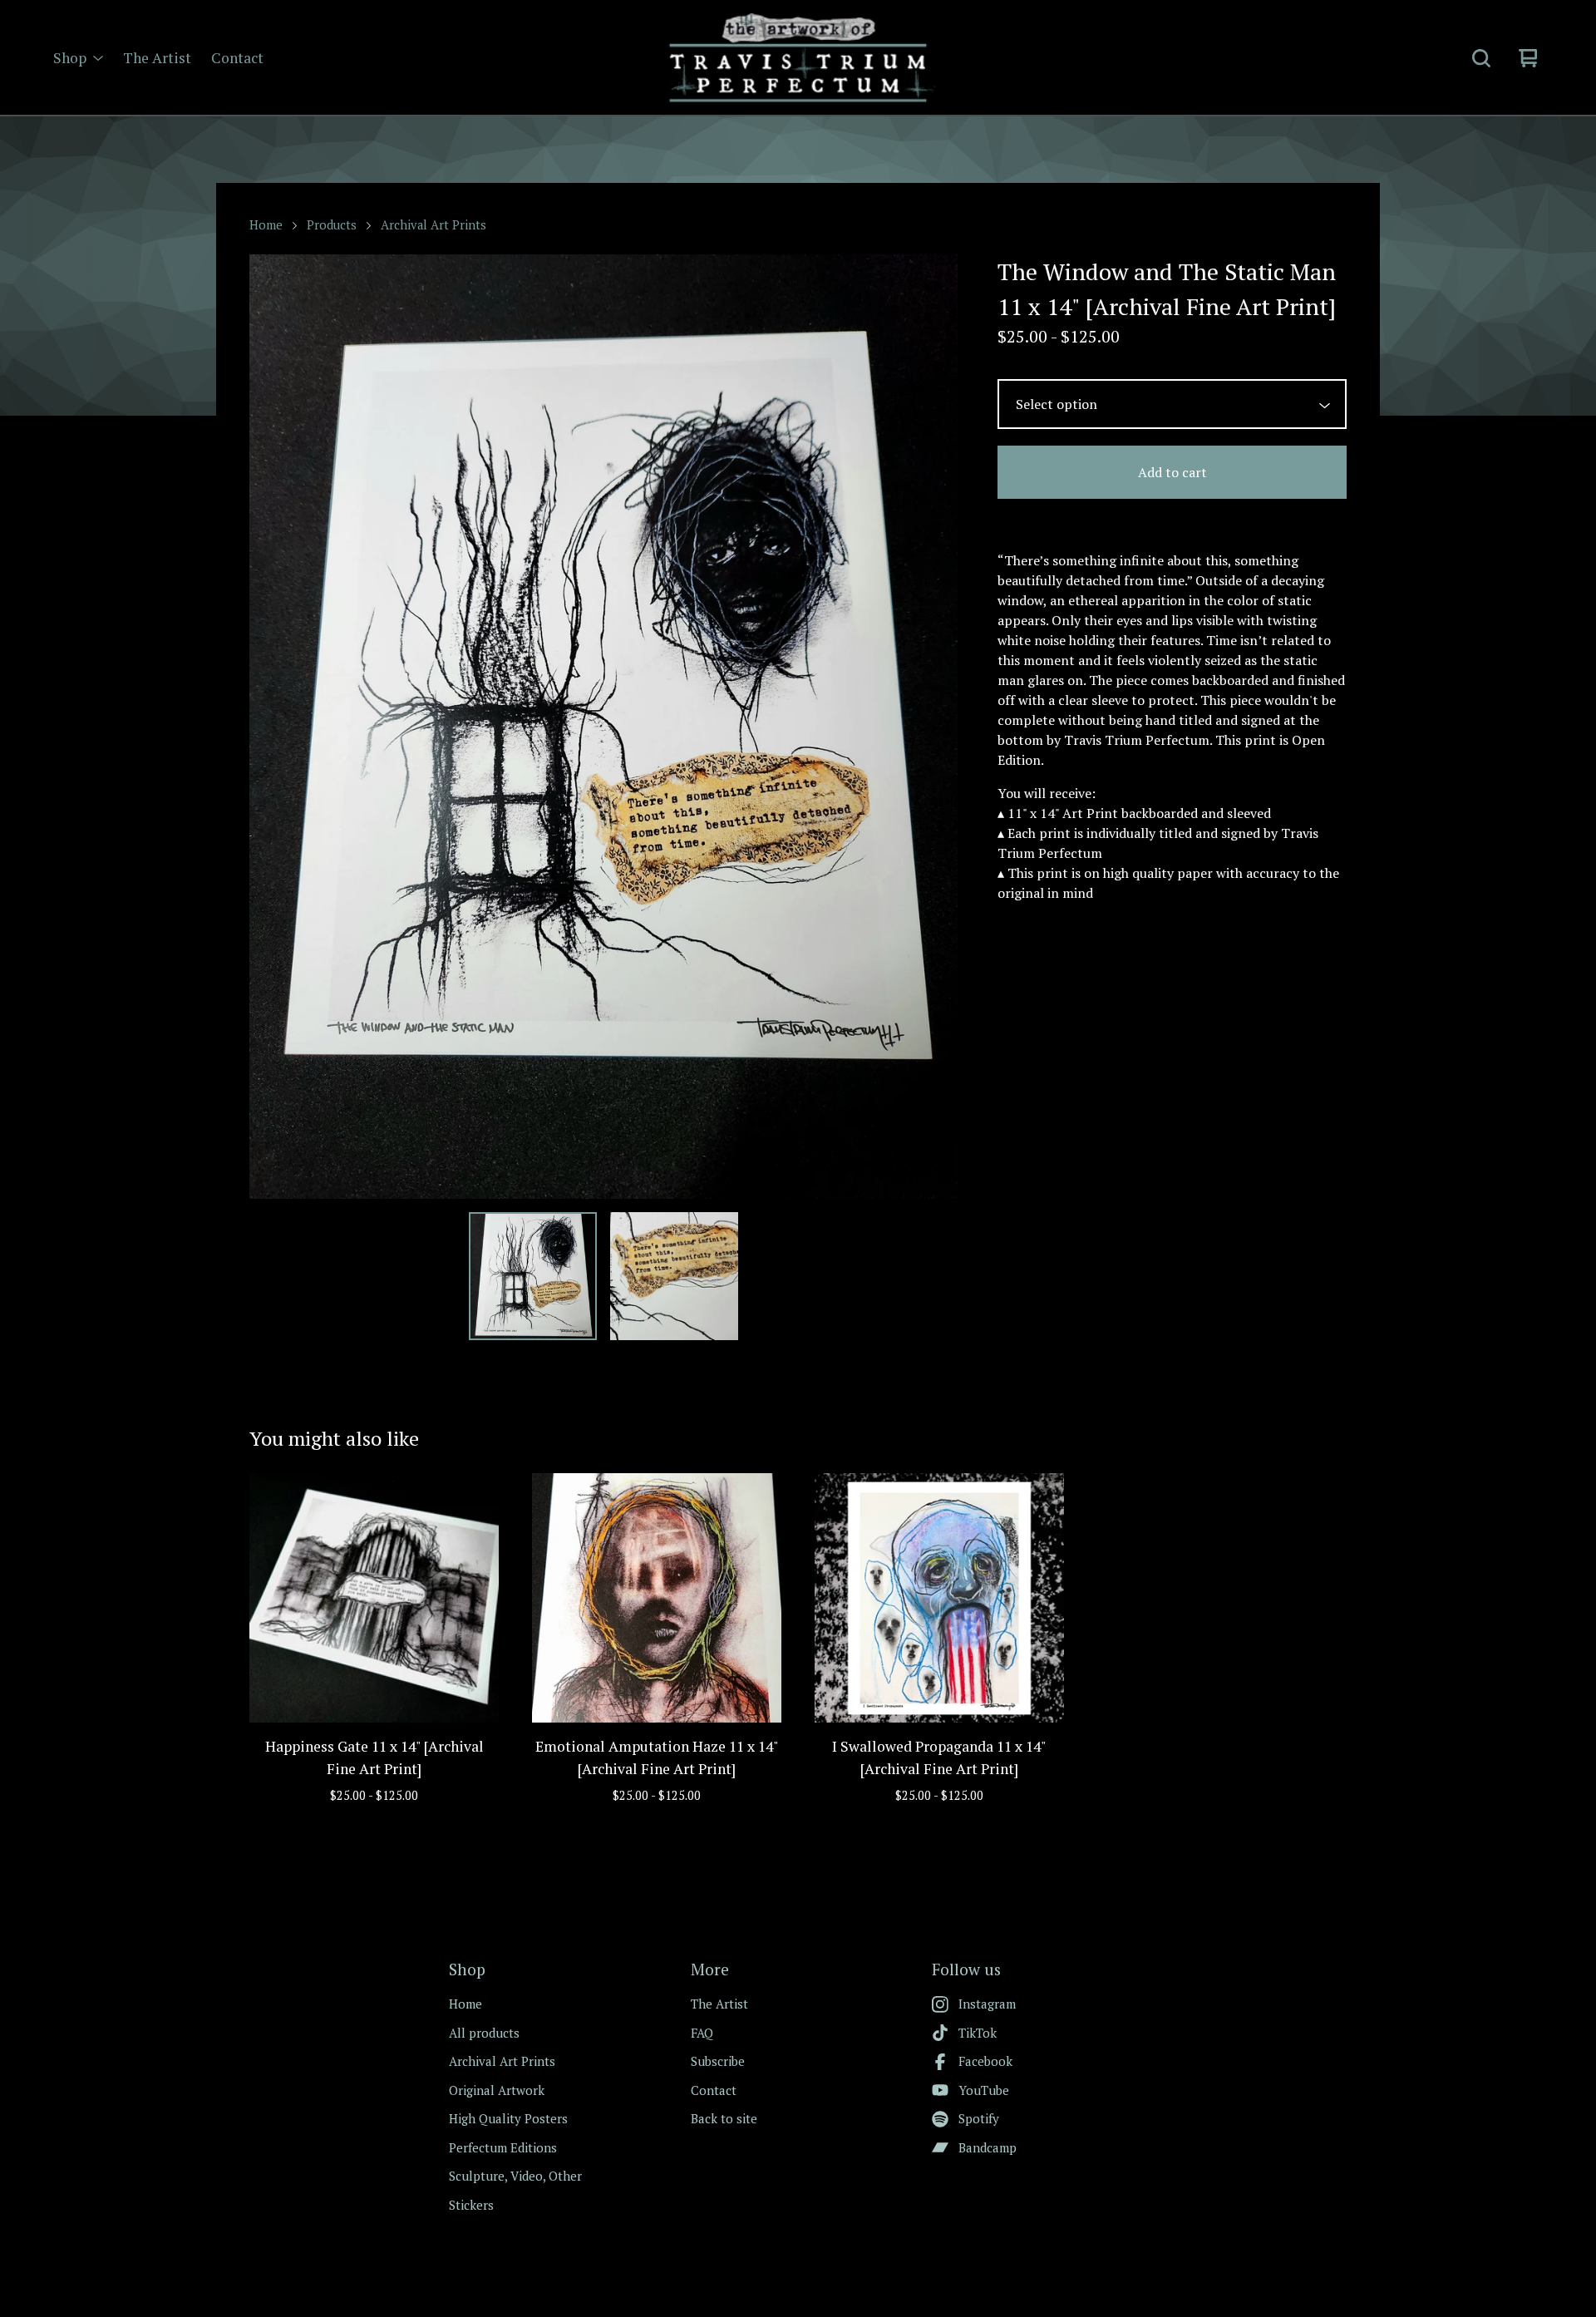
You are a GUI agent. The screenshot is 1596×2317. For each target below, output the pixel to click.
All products (484, 2033)
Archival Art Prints (433, 225)
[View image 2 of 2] (674, 1276)
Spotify (979, 2118)
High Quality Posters (508, 2118)
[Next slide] (934, 727)
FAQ (702, 2033)
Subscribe (718, 2061)
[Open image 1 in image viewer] (603, 727)
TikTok (978, 2033)
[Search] (1481, 58)
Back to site (724, 2118)
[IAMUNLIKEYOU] (798, 58)
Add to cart (1172, 472)
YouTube (984, 2090)
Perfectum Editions (503, 2147)
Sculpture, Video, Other (515, 2176)
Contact (237, 58)
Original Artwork (497, 2090)
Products (332, 225)
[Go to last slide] (273, 727)
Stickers (471, 2205)
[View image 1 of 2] (533, 1276)
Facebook (985, 2061)
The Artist (157, 58)
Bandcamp (988, 2147)
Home (266, 225)
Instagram (987, 2004)
